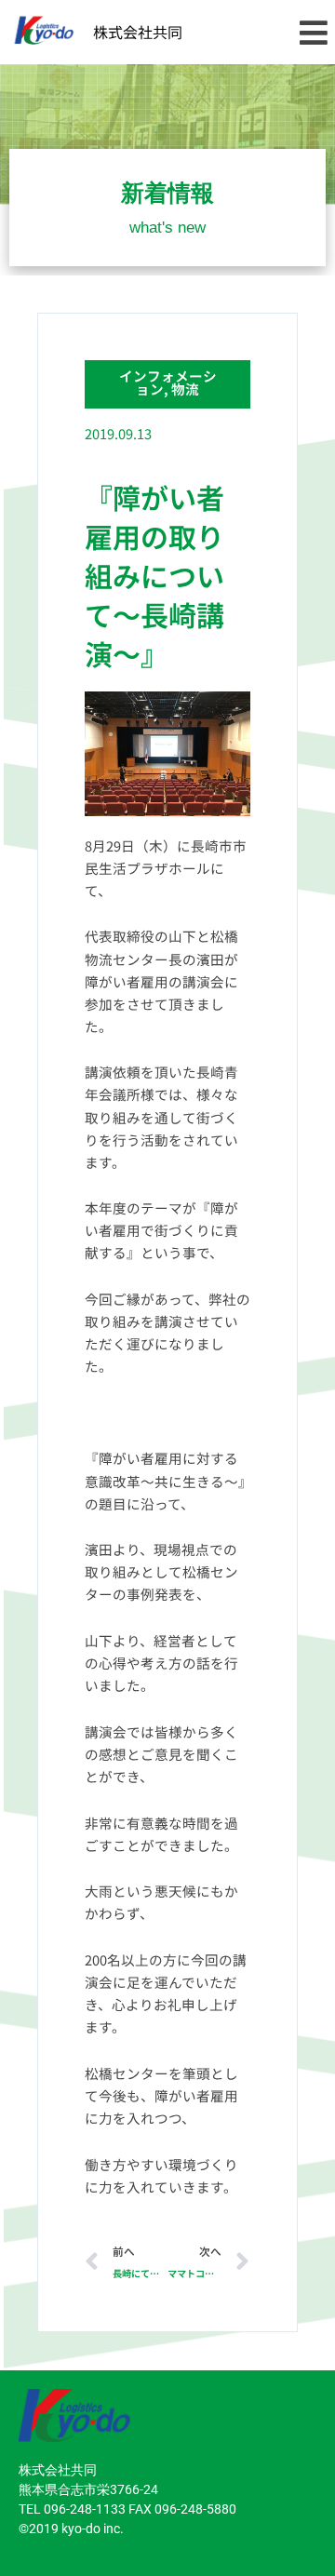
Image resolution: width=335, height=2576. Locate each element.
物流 (185, 389)
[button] (313, 32)
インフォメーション (168, 382)
